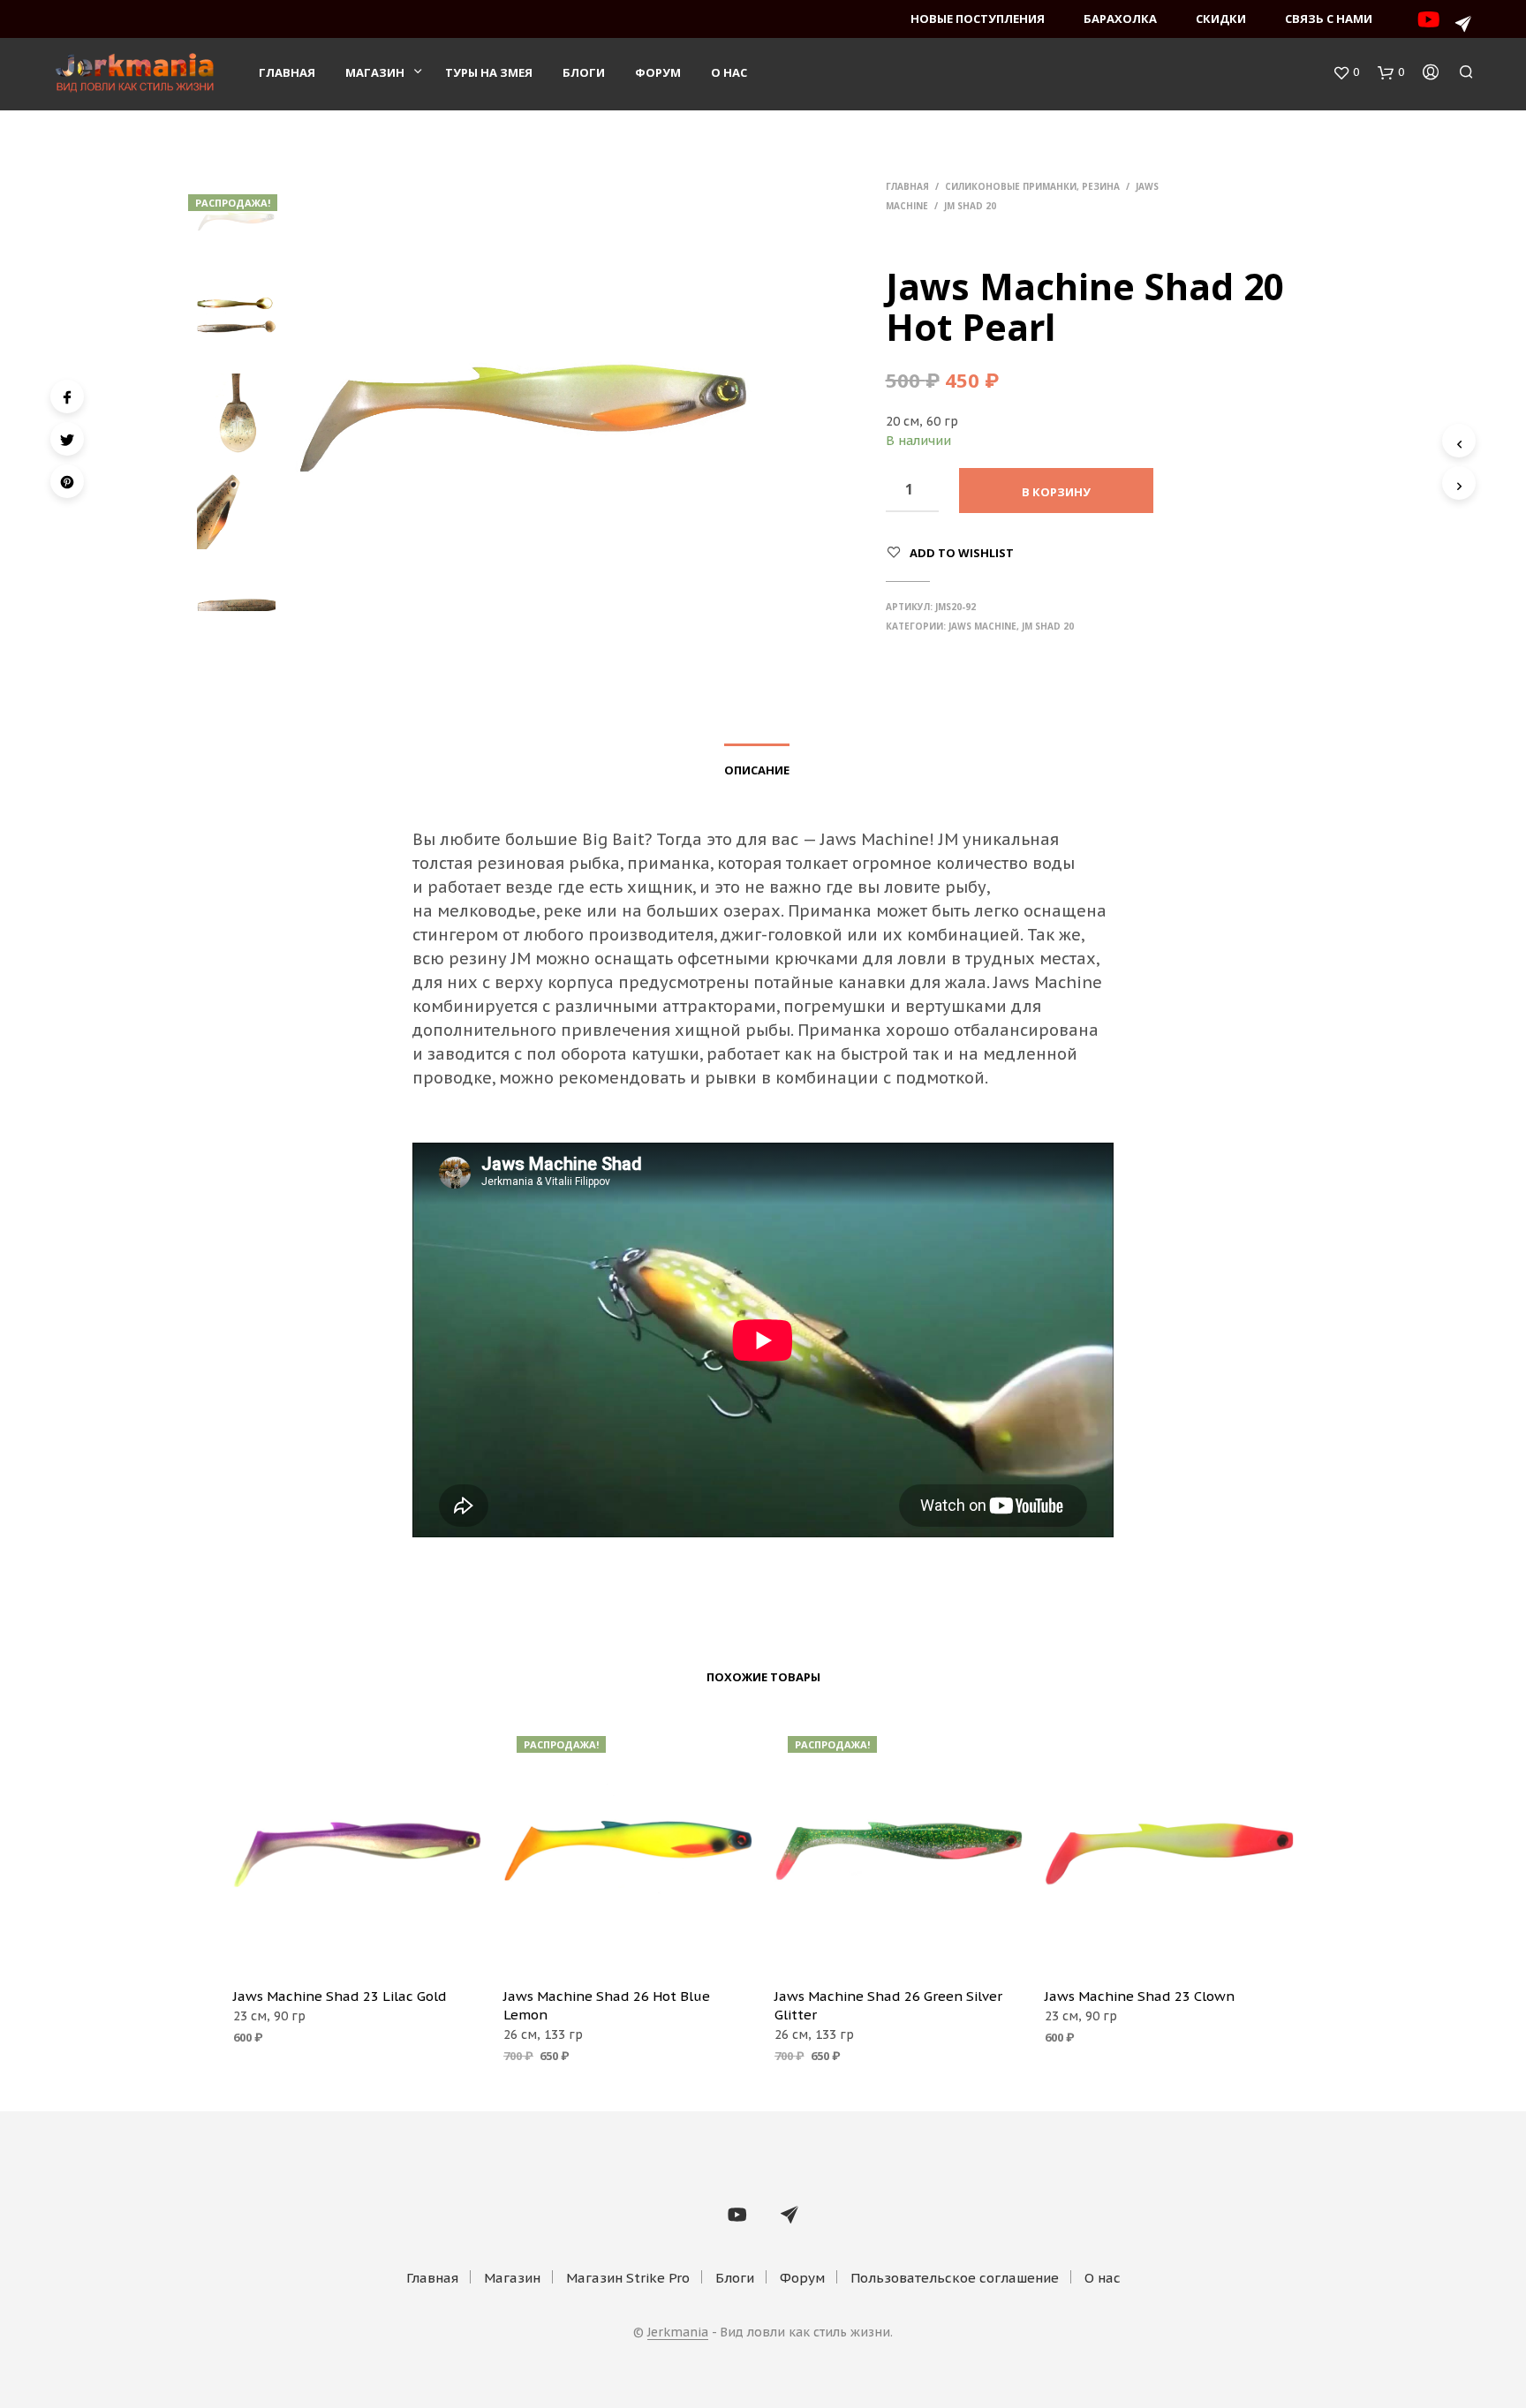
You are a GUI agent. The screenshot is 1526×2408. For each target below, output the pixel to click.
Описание (757, 770)
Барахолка (1120, 19)
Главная (287, 72)
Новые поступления (978, 19)
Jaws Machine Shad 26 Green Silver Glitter (888, 2005)
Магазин (375, 72)
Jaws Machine (982, 626)
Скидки (1221, 19)
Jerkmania (678, 2333)
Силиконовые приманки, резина (1032, 186)
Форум (658, 72)
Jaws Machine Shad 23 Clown (1140, 1996)
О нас (729, 72)
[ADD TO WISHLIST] (357, 1948)
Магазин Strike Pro (628, 2278)
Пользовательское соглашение (955, 2278)
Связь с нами (1329, 19)
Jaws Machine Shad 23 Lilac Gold (340, 1996)
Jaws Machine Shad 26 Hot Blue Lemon (607, 2005)
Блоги (584, 72)
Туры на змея (489, 72)
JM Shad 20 (970, 206)
